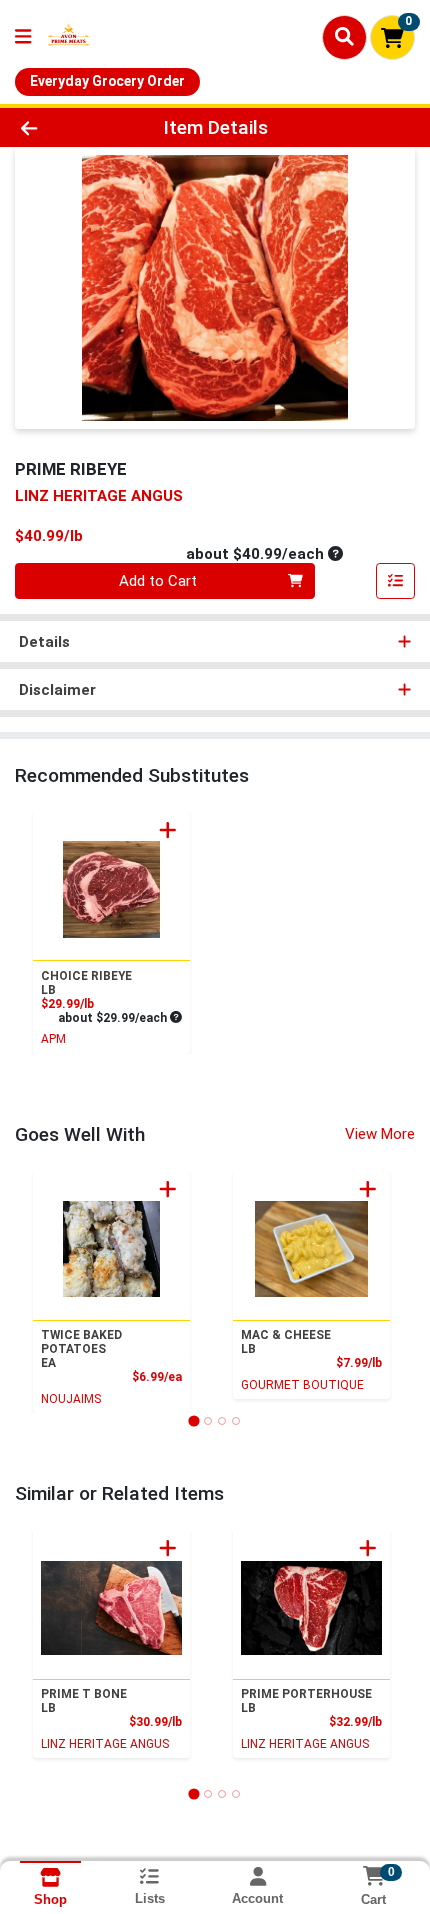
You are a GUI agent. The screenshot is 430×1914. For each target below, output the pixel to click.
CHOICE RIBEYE (86, 983)
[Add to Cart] (168, 830)
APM (53, 1039)
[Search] (344, 37)
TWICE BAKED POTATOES (81, 1349)
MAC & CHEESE (286, 1342)
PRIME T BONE (84, 1701)
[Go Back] (65, 127)
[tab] (193, 1420)
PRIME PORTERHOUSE (306, 1701)
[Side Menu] (23, 37)
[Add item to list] (396, 581)
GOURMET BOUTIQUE (302, 1385)
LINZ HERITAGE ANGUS (105, 1744)
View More (380, 1134)
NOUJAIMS (71, 1399)
